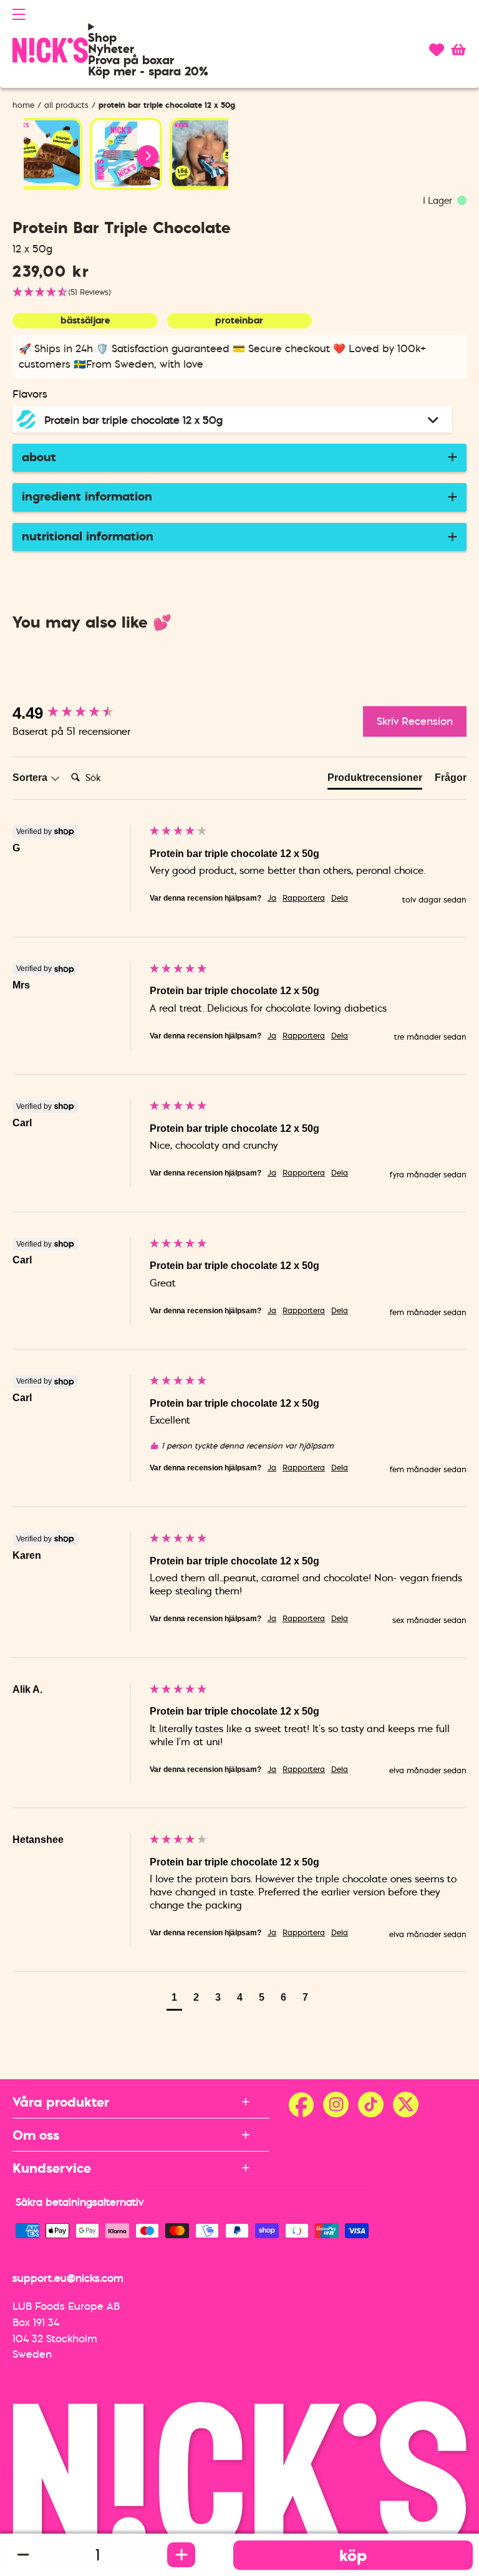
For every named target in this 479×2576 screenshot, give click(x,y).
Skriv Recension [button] (415, 721)
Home (23, 105)
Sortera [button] (31, 778)
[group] (78, 713)
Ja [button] (272, 898)
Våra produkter (61, 2102)
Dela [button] (340, 898)
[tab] (375, 780)
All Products (66, 105)
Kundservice (52, 2168)
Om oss (36, 2135)
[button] (19, 14)
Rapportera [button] (304, 898)
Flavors (30, 394)
